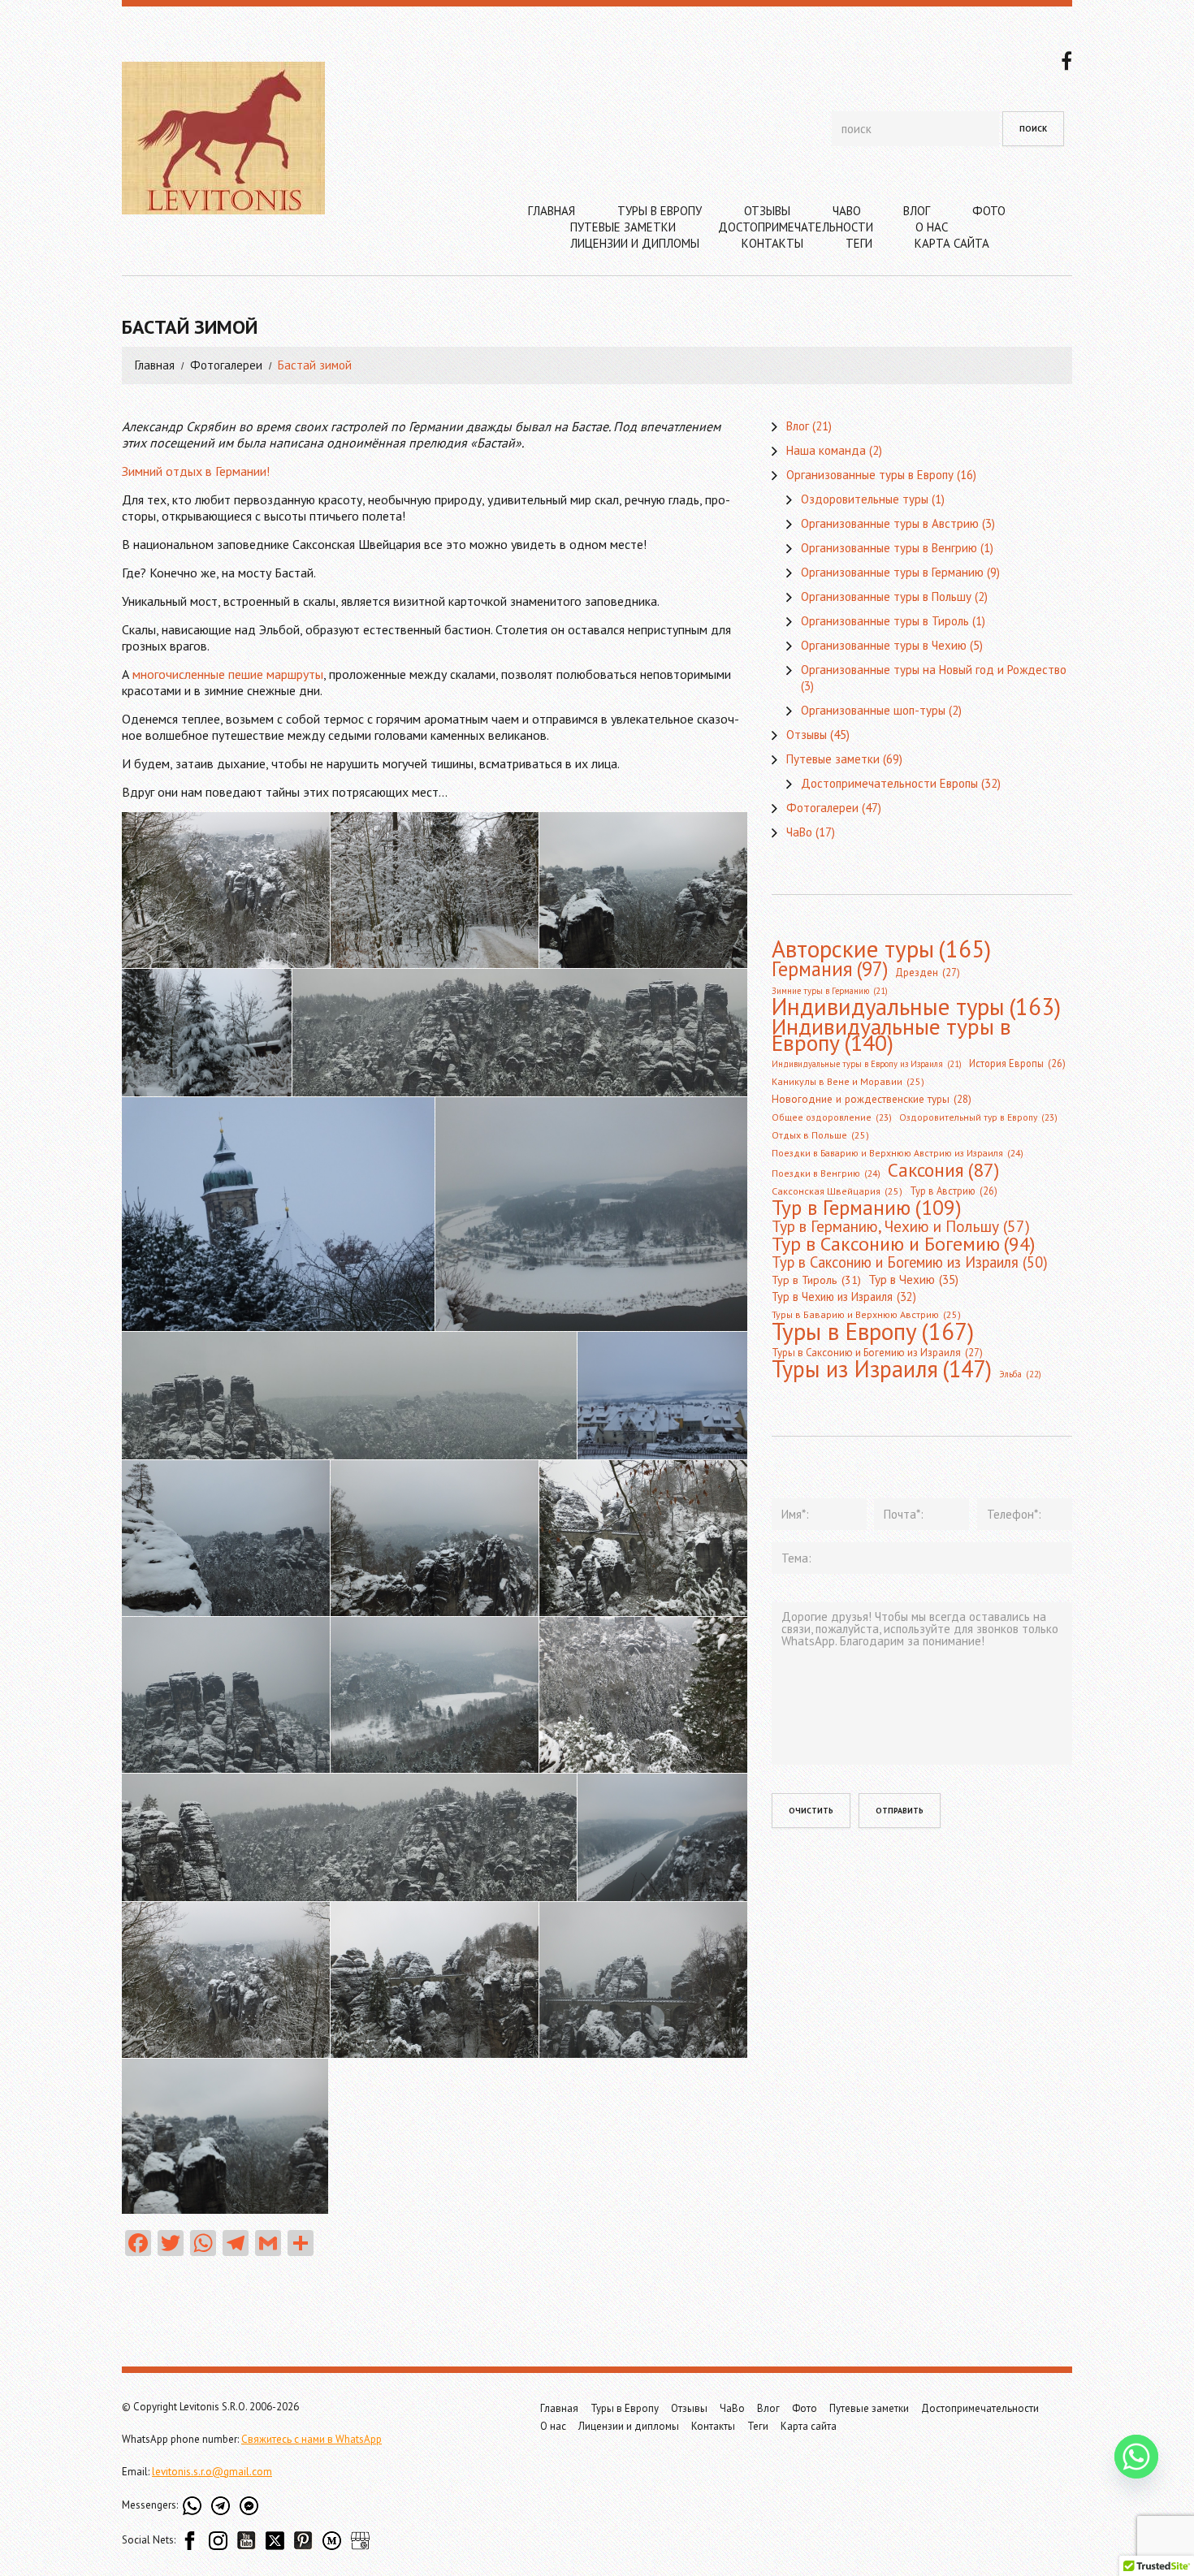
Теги (859, 243)
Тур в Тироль (816, 1280)
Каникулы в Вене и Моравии (848, 1081)
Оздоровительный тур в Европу (978, 1117)
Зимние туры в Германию (830, 991)
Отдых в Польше (820, 1135)
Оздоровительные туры (865, 499)
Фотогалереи (226, 365)
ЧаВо (847, 211)
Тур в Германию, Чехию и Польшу (901, 1226)
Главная (552, 211)
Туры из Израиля (882, 1369)
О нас (932, 227)
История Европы (1017, 1063)
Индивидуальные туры (916, 1007)
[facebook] (1066, 59)
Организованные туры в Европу (870, 475)
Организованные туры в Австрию (890, 523)
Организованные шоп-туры (873, 710)
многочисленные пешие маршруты (228, 674)
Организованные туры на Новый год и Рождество (934, 670)
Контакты (772, 243)
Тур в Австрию (954, 1191)
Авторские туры (881, 949)
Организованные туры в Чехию (884, 645)
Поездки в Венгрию (826, 1173)
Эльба (1020, 1374)
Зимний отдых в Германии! (196, 471)
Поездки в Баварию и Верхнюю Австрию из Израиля (898, 1153)
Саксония (943, 1169)
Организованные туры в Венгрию (889, 548)
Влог (917, 211)
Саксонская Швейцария (837, 1191)
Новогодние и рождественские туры (872, 1099)
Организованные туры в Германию (892, 572)
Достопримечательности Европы (889, 783)
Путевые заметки (623, 227)
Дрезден (928, 972)
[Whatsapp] (1136, 2457)
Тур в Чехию (913, 1279)
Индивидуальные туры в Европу (891, 1035)
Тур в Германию (867, 1208)
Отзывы (767, 211)
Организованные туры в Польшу (886, 596)
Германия (830, 969)
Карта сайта (952, 243)
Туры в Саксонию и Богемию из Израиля (877, 1353)
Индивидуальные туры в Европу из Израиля (867, 1064)
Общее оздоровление (832, 1117)
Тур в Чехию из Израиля (844, 1297)
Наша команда (826, 450)
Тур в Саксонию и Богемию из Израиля (910, 1262)
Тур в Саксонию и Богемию (903, 1243)
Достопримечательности (796, 227)
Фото (989, 211)
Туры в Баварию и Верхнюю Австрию (866, 1314)
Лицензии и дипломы (635, 243)
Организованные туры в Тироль (885, 621)
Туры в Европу (660, 211)
